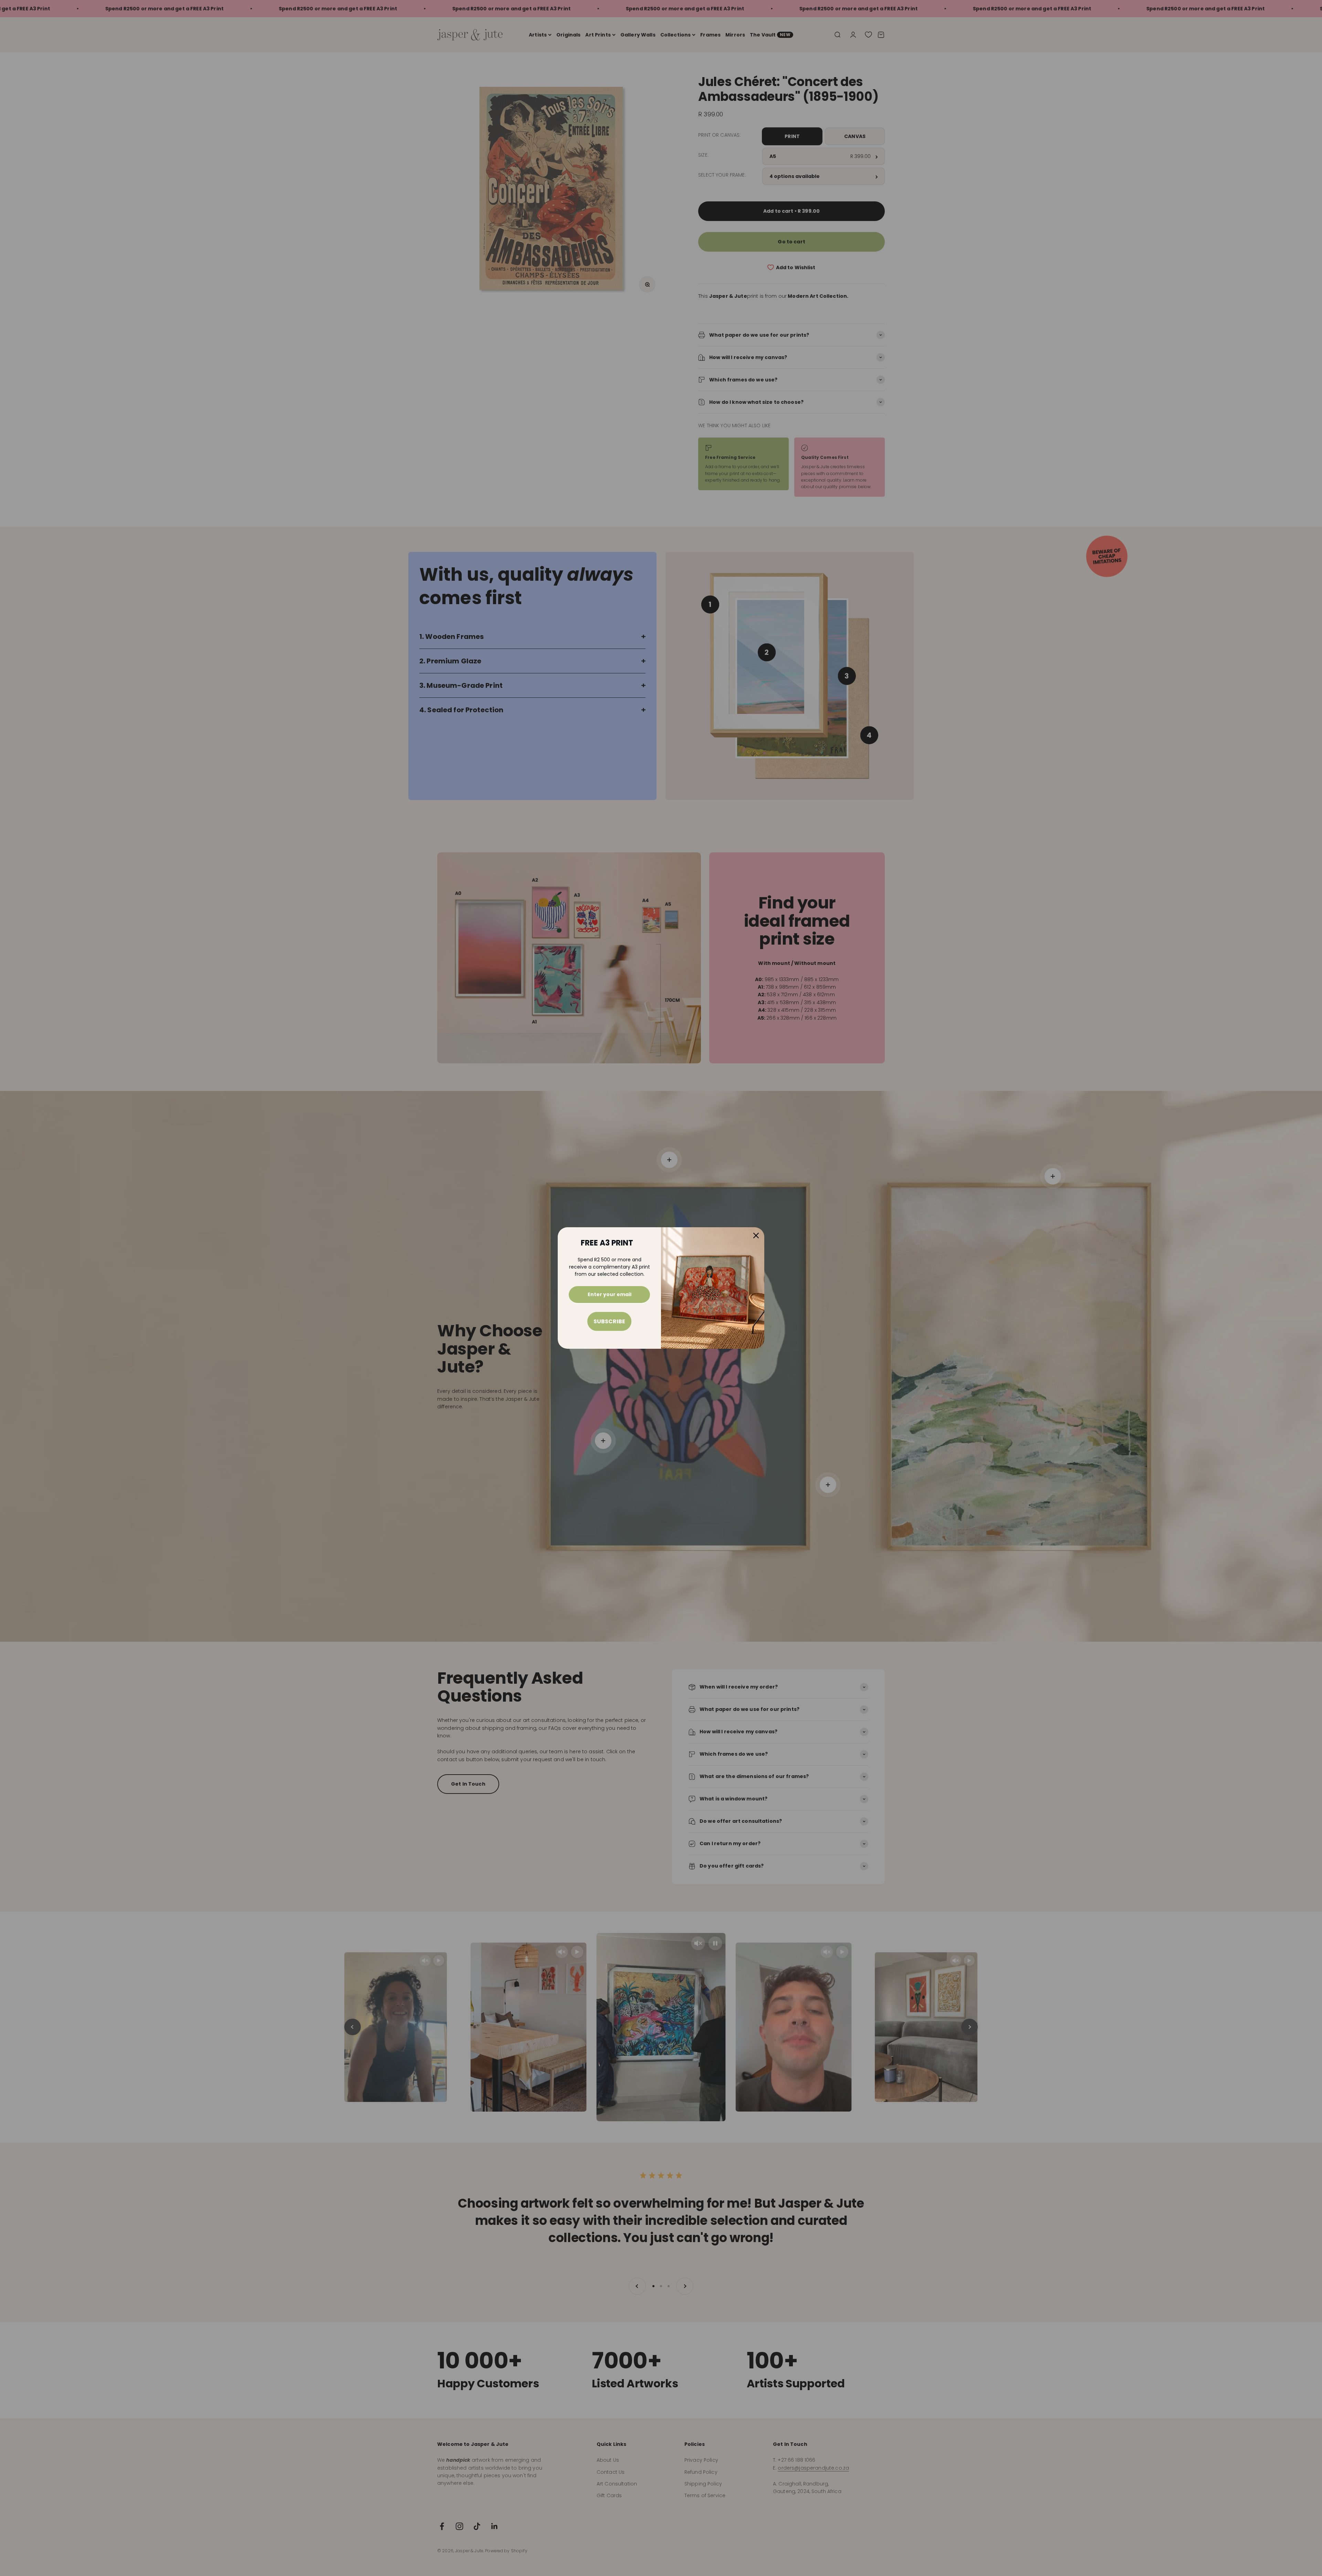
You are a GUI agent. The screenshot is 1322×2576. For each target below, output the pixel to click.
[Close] (756, 1236)
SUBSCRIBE (609, 1321)
